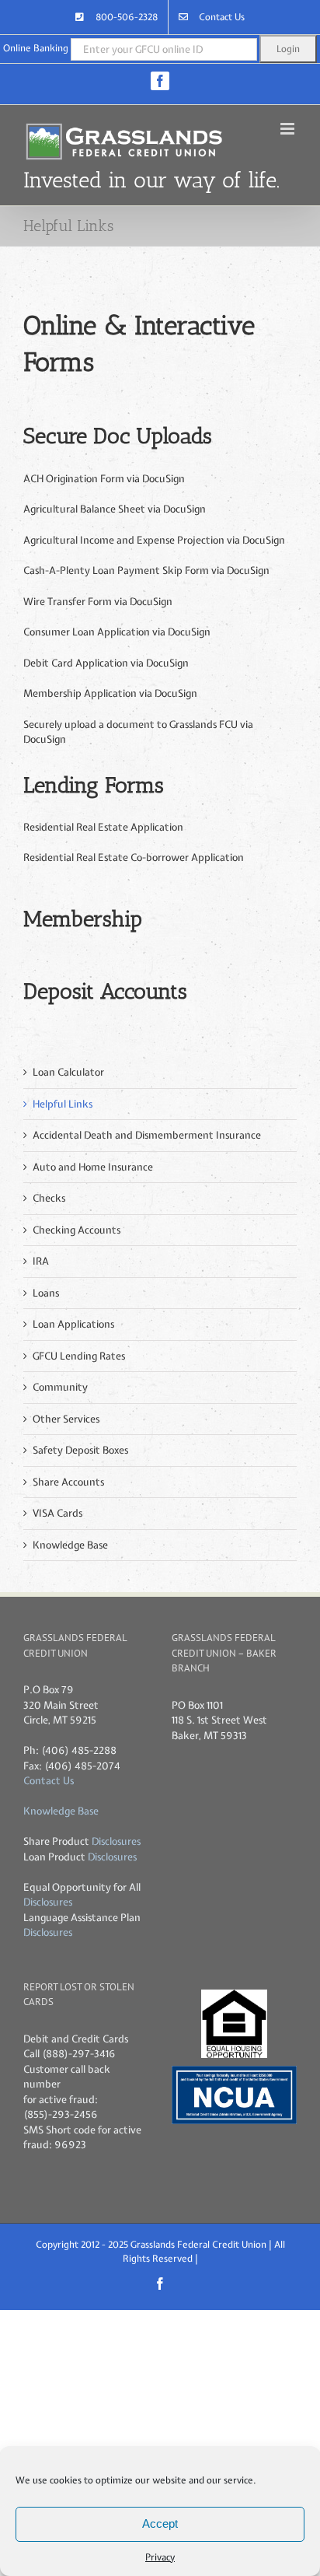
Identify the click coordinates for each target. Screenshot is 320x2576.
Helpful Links (63, 1104)
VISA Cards (57, 1513)
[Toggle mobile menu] (289, 129)
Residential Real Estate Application (103, 827)
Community (60, 1387)
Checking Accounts (77, 1230)
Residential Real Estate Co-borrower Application (134, 857)
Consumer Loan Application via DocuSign (117, 632)
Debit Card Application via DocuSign (106, 663)
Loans (46, 1293)
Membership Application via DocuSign (110, 693)
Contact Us (49, 1781)
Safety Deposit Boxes (80, 1450)
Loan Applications (73, 1324)
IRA (41, 1261)
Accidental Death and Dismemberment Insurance (147, 1135)
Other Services (66, 1419)
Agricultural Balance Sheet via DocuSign (115, 509)
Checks (49, 1198)
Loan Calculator (68, 1072)
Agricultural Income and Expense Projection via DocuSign (154, 540)
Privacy (160, 2557)
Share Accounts (68, 1482)
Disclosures (116, 1841)
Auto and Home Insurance (93, 1167)
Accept (160, 2523)
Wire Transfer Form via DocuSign (98, 602)
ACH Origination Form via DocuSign (104, 479)
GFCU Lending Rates (79, 1356)
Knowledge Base (70, 1545)
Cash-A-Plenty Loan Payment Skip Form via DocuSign (146, 570)
